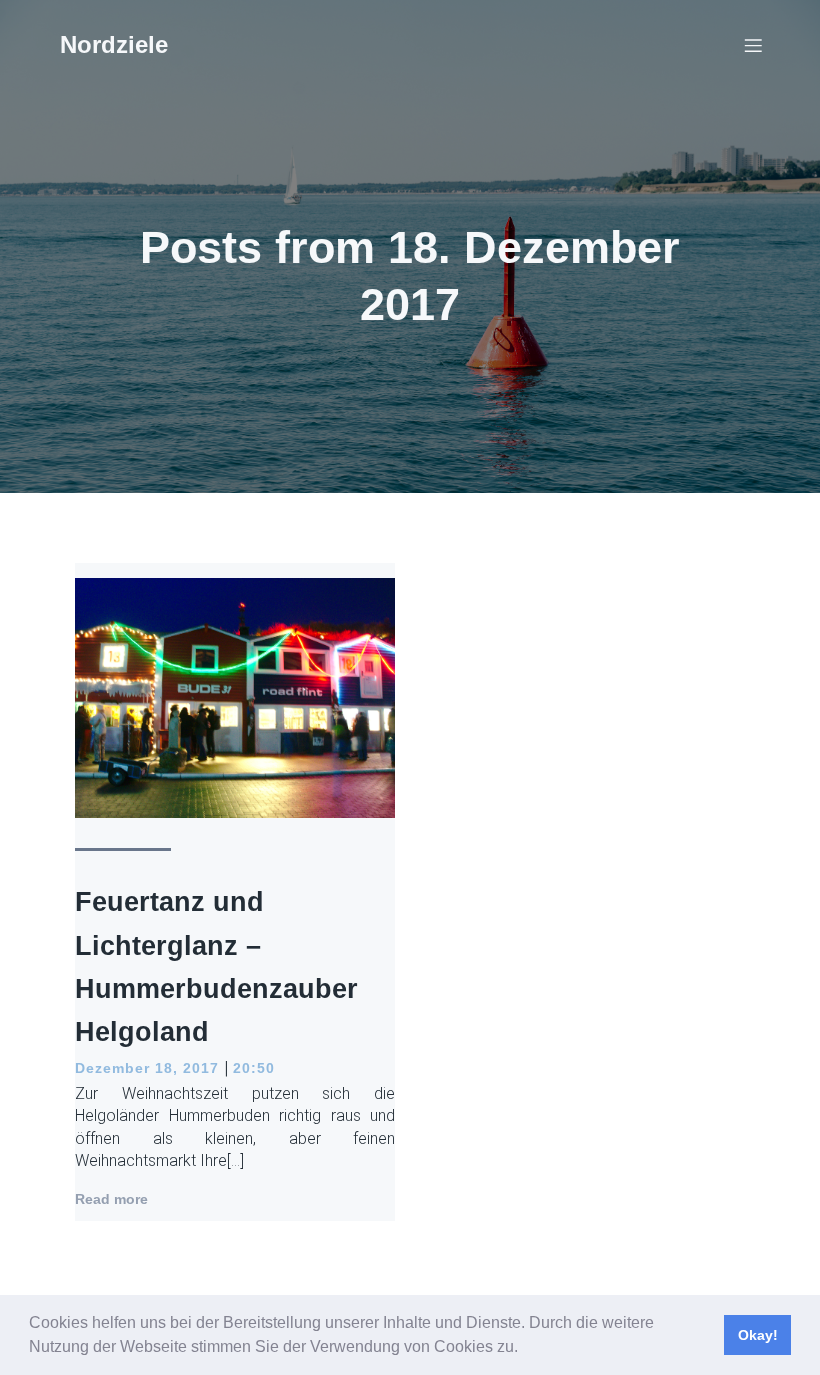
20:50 (254, 1068)
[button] (525, 1349)
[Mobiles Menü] (753, 45)
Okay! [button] (758, 1335)
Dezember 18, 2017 (147, 1068)
